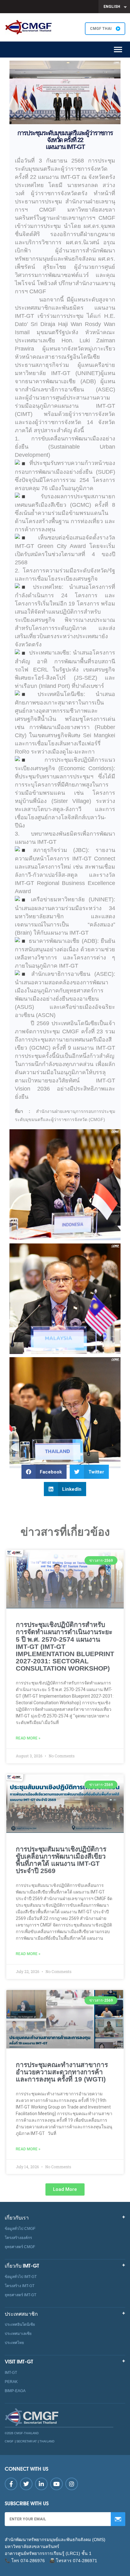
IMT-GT (11, 2373)
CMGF (10, 2441)
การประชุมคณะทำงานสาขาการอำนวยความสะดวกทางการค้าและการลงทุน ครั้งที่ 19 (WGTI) (62, 2072)
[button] (44, 1472)
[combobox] (114, 7)
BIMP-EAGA (15, 2391)
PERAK (11, 2382)
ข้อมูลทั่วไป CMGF (20, 2229)
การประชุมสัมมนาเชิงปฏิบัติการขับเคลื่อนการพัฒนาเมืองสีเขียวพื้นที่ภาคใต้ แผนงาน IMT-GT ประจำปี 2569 (61, 1860)
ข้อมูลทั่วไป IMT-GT (21, 2277)
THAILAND (47, 2441)
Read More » (28, 1738)
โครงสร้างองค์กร (18, 2238)
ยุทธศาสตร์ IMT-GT (21, 2295)
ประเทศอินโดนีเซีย (20, 2324)
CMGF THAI (101, 29)
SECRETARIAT (27, 2441)
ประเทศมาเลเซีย (18, 2334)
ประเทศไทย (14, 2343)
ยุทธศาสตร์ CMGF (20, 2247)
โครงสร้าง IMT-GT (20, 2286)
